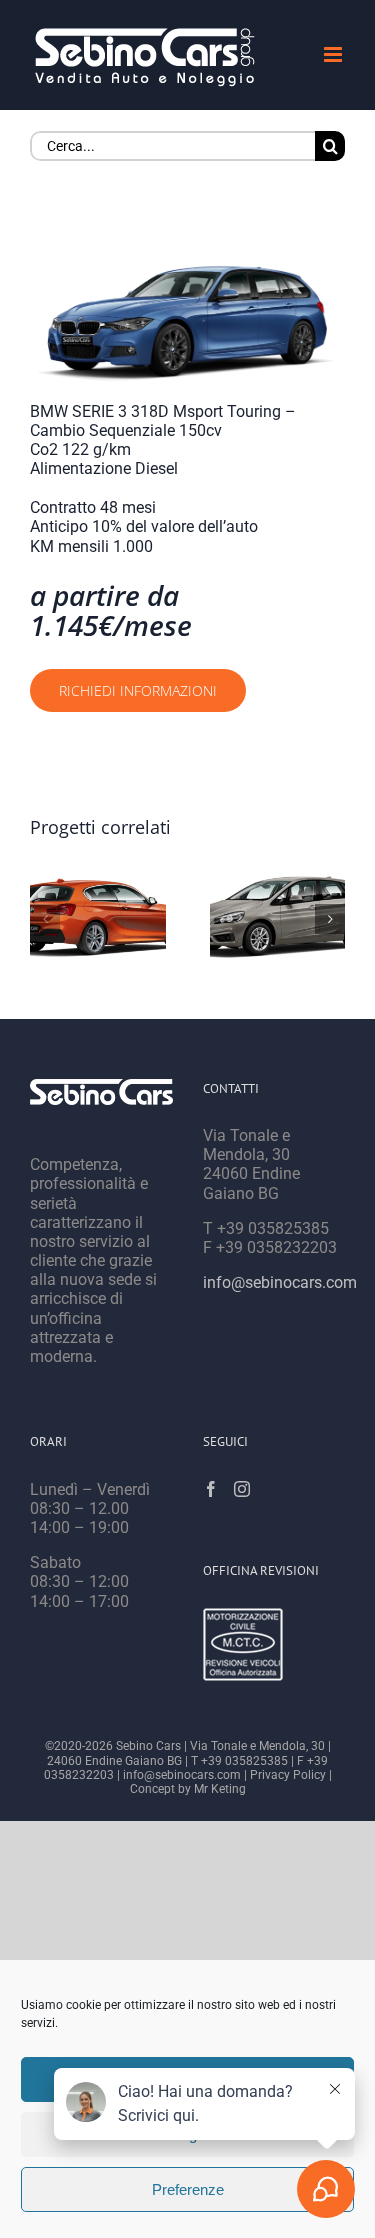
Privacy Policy (288, 1775)
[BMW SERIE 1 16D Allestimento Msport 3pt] (98, 919)
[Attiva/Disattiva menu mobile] (334, 54)
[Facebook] (211, 1489)
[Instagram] (242, 1489)
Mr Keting (220, 1789)
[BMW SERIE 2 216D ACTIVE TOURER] (278, 919)
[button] (45, 919)
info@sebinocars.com (280, 1282)
